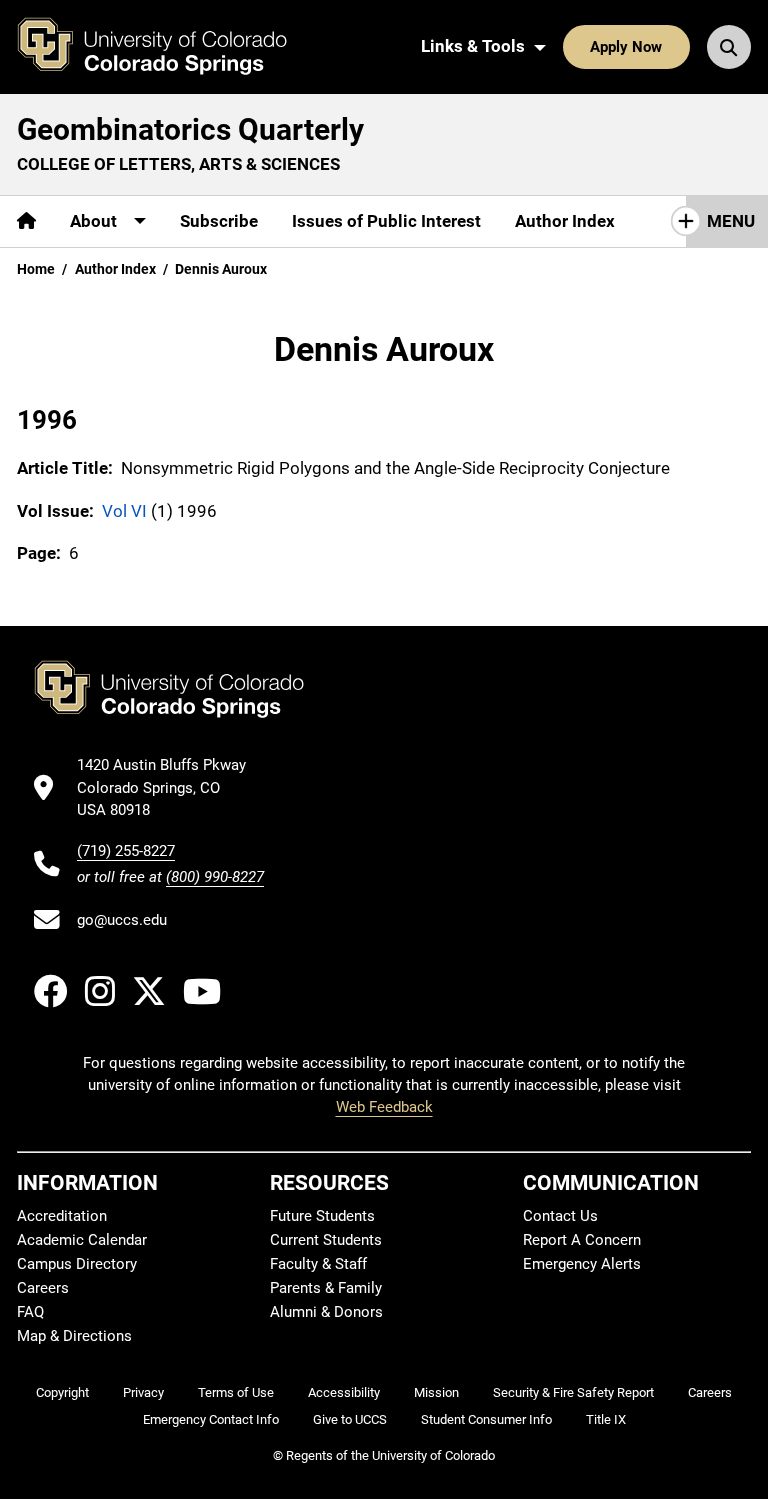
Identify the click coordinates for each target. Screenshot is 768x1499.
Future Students (322, 1216)
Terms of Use (236, 1392)
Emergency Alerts (582, 1264)
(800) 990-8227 (215, 877)
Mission (436, 1392)
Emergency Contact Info (211, 1419)
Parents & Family (326, 1288)
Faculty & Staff (318, 1264)
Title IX (606, 1419)
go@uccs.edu (122, 920)
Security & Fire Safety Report (573, 1392)
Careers (43, 1288)
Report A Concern (582, 1240)
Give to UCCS (350, 1419)
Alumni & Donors (326, 1312)
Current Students (326, 1240)
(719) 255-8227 (126, 851)
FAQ (30, 1312)
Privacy (143, 1392)
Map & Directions (74, 1336)
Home (36, 269)
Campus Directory (77, 1264)
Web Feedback (384, 1107)
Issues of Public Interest (386, 221)
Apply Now (626, 47)
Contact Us (560, 1216)
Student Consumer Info (486, 1419)
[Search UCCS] (729, 47)
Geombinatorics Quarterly (190, 129)
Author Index (565, 221)
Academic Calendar (82, 1240)
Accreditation (62, 1216)
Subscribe (219, 221)
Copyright (62, 1392)
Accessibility (344, 1392)
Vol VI (124, 511)
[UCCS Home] (167, 47)
